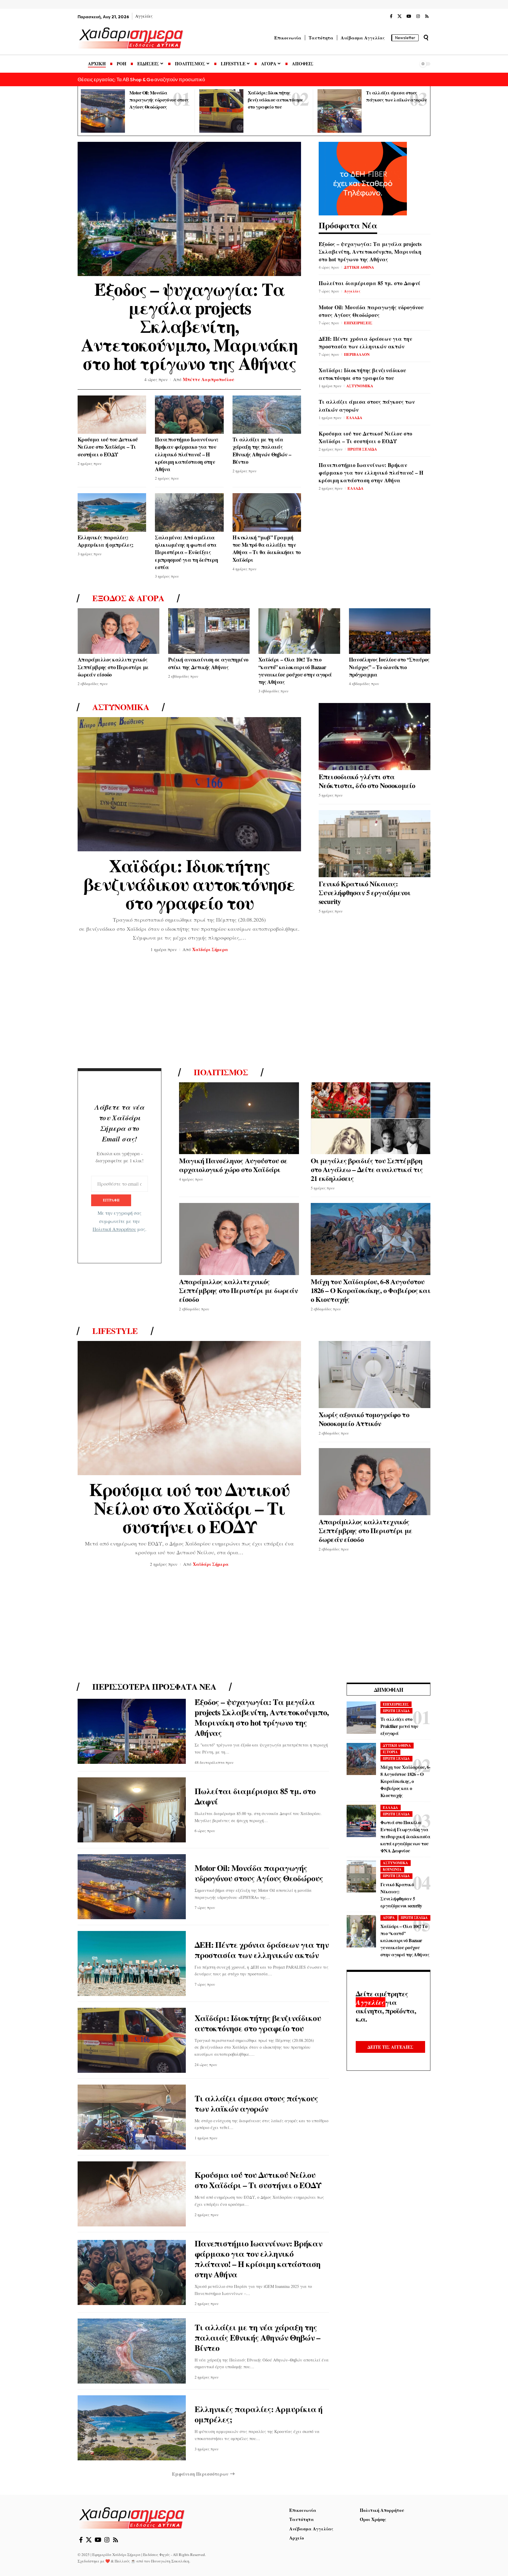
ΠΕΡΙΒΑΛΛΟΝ (357, 354)
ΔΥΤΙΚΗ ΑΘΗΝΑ (359, 267)
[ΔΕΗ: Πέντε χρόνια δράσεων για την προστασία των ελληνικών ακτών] (132, 1963)
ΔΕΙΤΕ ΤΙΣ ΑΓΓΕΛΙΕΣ (390, 2047)
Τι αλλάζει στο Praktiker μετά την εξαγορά (399, 1726)
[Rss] (427, 16)
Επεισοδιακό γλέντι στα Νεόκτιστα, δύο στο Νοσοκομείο (367, 781)
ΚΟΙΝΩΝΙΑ (392, 1870)
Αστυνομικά (121, 707)
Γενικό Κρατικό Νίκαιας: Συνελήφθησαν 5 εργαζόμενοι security (365, 892)
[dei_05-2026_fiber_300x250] (363, 178)
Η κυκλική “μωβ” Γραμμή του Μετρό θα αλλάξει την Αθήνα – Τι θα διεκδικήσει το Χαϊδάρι (267, 549)
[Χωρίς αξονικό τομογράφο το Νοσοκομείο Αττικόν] (375, 1375)
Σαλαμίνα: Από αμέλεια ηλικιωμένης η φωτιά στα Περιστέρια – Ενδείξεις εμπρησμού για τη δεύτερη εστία (186, 552)
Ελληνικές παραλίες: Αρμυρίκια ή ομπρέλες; (106, 541)
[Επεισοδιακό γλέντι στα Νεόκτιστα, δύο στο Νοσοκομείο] (375, 737)
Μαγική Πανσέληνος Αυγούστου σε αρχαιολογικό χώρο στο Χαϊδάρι (233, 1165)
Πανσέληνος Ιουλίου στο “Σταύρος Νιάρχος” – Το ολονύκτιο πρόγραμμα (389, 667)
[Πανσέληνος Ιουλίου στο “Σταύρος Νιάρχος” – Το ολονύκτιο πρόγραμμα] (390, 631)
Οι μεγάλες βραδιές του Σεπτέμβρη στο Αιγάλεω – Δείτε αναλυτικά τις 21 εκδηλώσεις (367, 1169)
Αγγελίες (352, 291)
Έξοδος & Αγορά (128, 598)
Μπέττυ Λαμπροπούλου (209, 379)
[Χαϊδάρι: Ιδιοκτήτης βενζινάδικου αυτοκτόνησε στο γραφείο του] (221, 111)
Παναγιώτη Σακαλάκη (170, 2561)
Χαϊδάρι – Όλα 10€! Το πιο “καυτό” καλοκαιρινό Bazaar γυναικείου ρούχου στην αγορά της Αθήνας (295, 671)
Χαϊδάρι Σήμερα (210, 949)
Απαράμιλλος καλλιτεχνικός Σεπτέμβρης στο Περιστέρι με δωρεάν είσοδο (113, 667)
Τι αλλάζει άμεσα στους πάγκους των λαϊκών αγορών (256, 2103)
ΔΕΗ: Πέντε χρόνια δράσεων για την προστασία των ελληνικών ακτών (365, 343)
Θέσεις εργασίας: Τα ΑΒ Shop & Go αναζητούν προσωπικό (141, 79)
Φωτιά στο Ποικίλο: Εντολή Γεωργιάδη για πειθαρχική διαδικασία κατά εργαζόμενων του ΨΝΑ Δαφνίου (405, 1837)
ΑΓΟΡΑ (389, 1918)
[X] (400, 16)
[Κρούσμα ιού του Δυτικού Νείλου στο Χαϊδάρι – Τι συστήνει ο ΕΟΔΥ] (112, 415)
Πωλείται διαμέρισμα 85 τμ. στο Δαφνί (370, 283)
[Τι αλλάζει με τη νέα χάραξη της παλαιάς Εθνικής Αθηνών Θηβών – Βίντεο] (267, 415)
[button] (426, 38)
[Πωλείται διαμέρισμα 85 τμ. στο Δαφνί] (132, 1810)
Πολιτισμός (221, 1072)
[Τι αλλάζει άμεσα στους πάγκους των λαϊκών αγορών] (340, 111)
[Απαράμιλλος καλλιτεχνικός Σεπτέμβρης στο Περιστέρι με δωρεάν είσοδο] (118, 631)
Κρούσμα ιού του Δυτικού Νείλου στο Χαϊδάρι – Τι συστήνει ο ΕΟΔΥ (108, 447)
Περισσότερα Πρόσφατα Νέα (154, 1687)
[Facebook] (391, 16)
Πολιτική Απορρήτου (114, 1229)
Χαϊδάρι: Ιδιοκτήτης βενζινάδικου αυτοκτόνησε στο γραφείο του (276, 100)
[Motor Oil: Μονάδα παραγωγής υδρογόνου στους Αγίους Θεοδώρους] (103, 111)
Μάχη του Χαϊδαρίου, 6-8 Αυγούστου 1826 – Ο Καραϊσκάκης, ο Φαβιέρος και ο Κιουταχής (371, 1290)
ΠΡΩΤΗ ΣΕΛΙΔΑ (362, 449)
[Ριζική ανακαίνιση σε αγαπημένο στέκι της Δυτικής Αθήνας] (209, 631)
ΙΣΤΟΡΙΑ (390, 1752)
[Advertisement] (254, 1012)
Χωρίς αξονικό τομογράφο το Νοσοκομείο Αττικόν (364, 1419)
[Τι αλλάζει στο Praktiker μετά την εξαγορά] (361, 1718)
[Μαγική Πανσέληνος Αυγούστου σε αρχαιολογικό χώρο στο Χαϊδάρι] (239, 1118)
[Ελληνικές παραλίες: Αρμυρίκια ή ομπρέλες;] (112, 512)
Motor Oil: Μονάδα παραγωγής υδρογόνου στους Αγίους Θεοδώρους (159, 100)
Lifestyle (115, 1331)
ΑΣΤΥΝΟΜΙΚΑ (360, 386)
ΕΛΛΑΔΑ (354, 417)
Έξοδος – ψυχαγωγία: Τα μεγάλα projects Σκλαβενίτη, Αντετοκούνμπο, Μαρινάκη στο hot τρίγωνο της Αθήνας (189, 326)
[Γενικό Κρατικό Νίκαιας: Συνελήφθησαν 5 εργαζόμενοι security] (375, 844)
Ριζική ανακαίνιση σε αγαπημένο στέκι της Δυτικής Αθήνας (208, 663)
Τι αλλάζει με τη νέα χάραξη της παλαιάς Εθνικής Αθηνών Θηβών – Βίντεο (262, 451)
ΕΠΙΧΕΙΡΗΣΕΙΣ (358, 323)
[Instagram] (418, 16)
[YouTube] (409, 16)
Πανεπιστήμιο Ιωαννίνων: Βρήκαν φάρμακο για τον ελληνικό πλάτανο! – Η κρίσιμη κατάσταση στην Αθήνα (187, 454)
